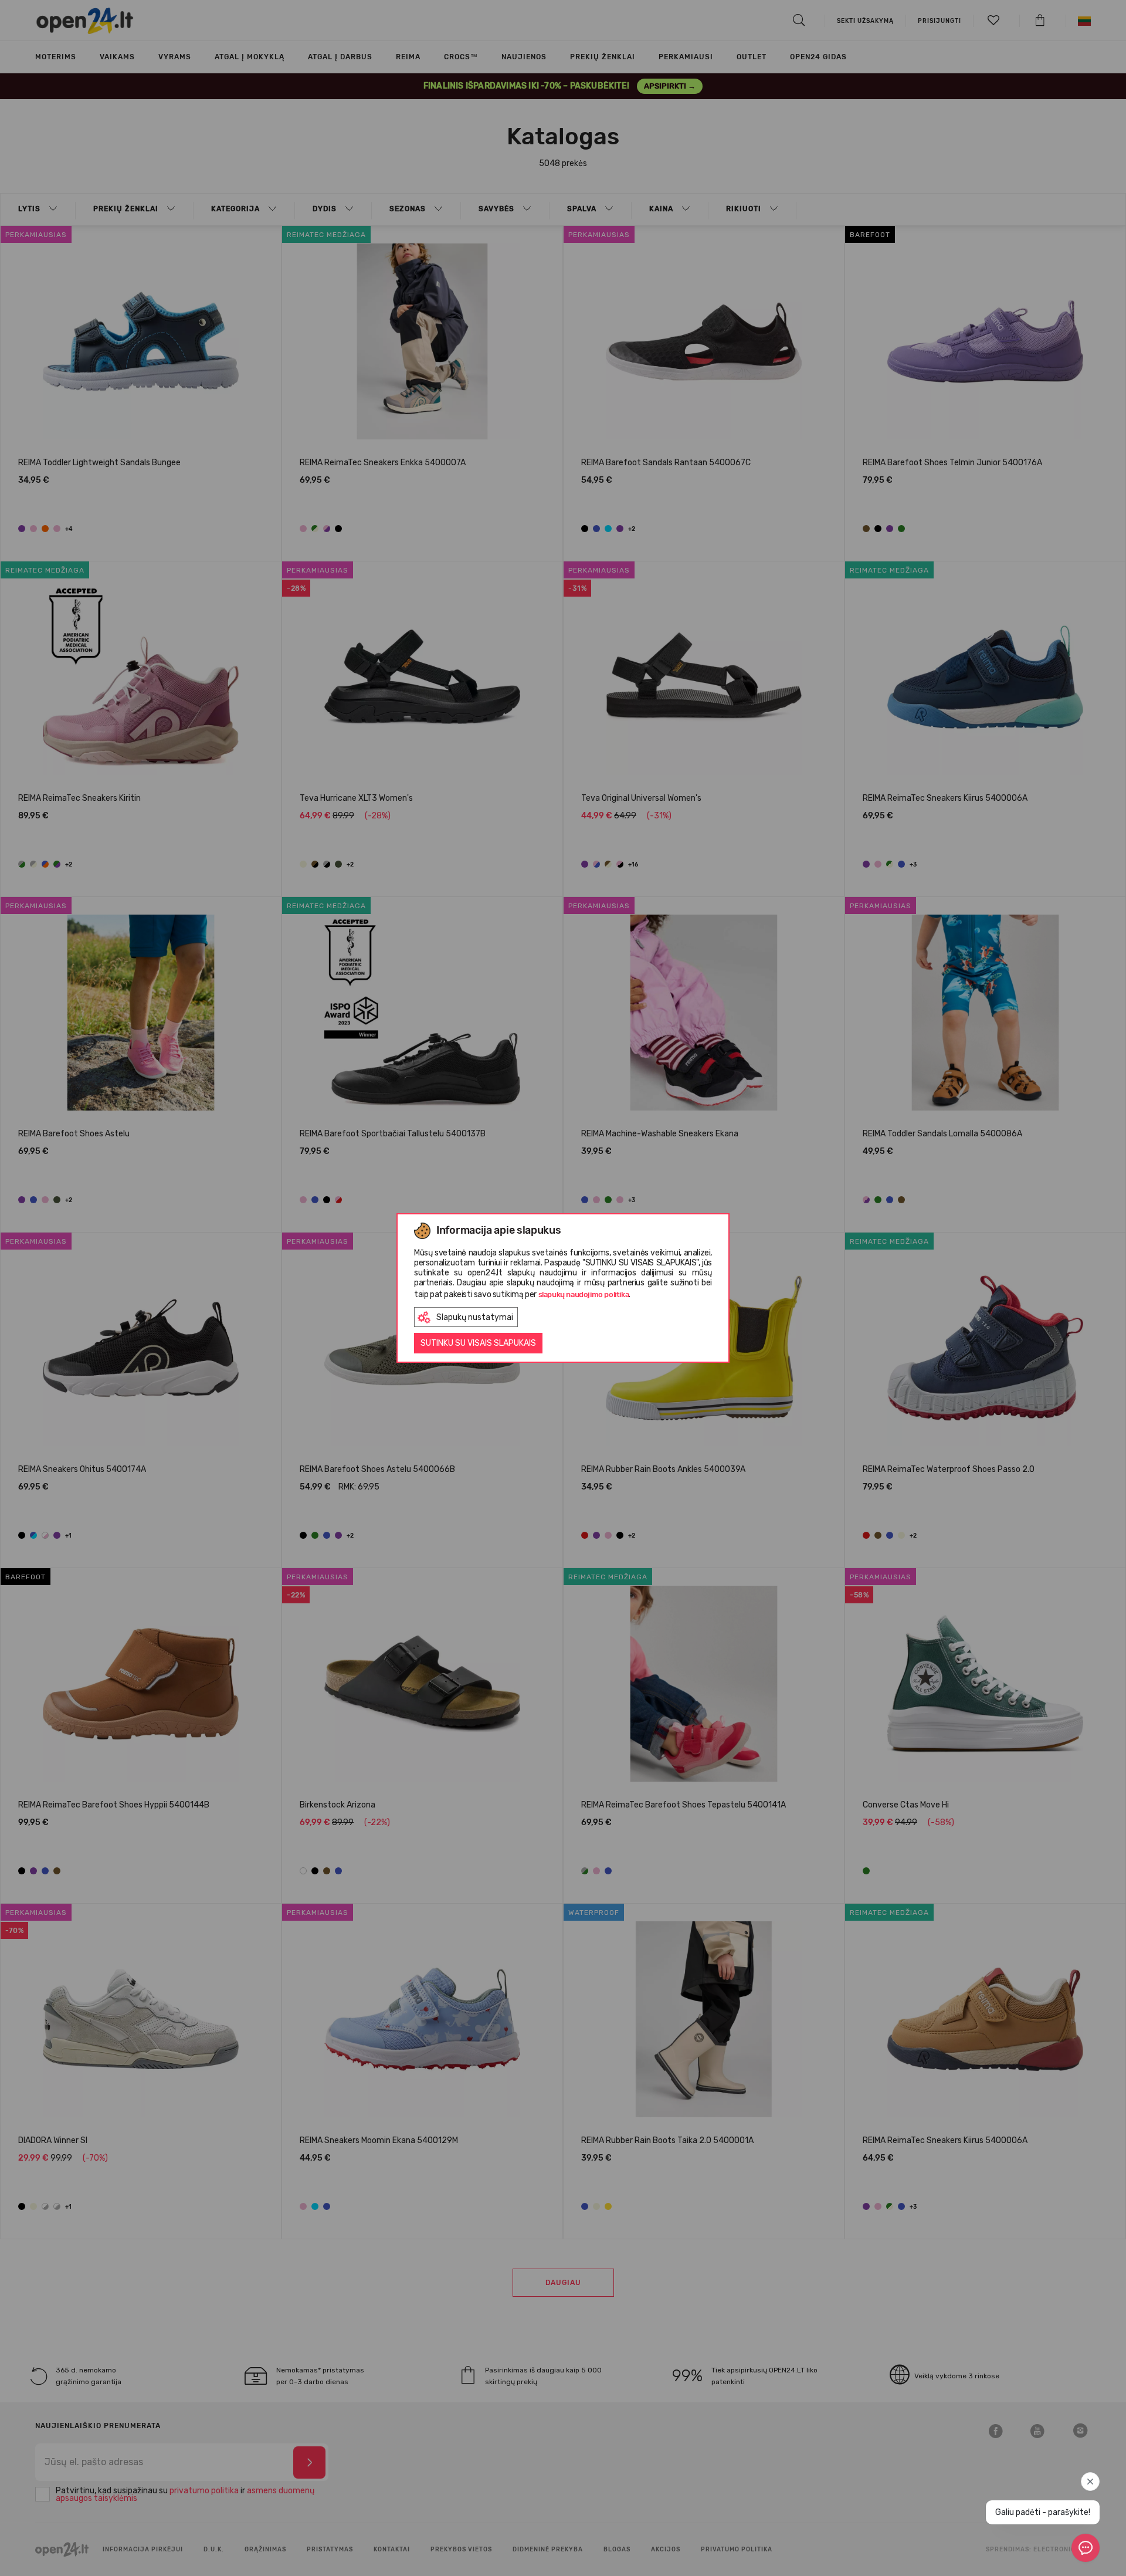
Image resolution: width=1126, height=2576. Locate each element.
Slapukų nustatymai (475, 1317)
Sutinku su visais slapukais (478, 1343)
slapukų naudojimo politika (584, 1294)
